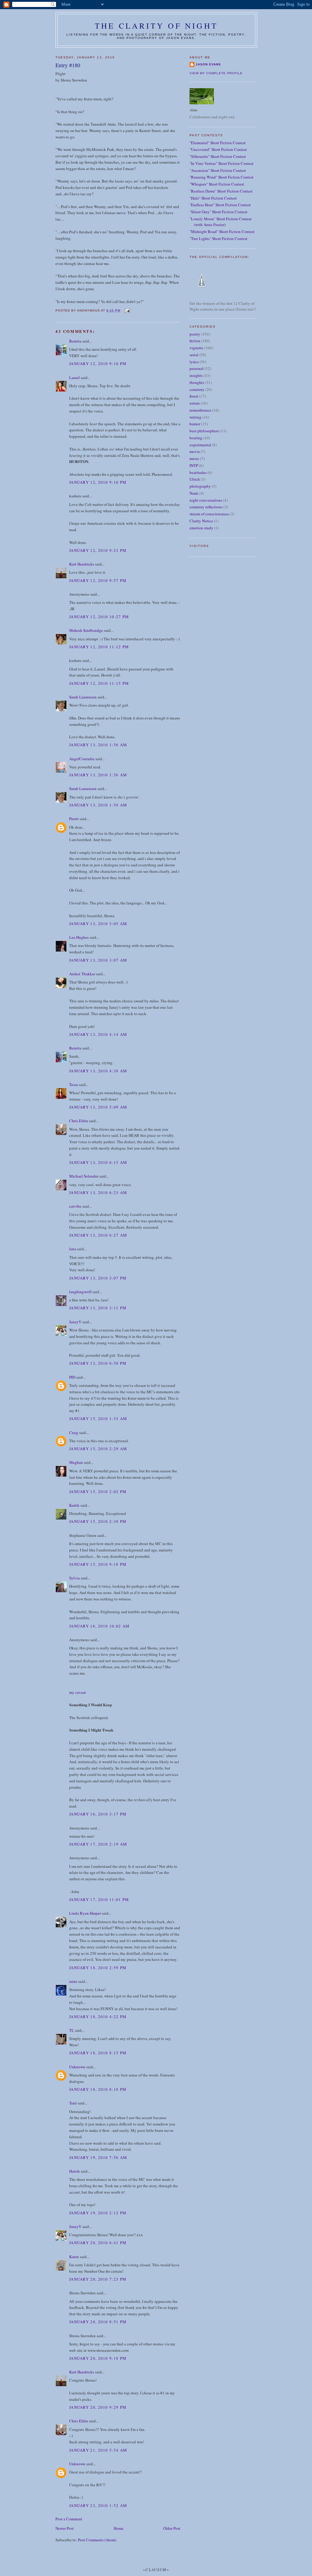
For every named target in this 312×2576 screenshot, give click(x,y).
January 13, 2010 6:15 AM (98, 1162)
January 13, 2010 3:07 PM (98, 1278)
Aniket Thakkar (82, 974)
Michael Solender (84, 1176)
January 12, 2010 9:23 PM (98, 550)
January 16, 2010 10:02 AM (99, 1626)
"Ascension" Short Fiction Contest (218, 170)
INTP (194, 465)
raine (73, 1981)
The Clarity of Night (156, 26)
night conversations (206, 500)
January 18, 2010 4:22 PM (98, 2017)
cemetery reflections (206, 507)
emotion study (201, 528)
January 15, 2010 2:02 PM (98, 1492)
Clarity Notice (201, 521)
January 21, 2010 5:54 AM (98, 2450)
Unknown (77, 2067)
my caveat (78, 1692)
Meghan (76, 1462)
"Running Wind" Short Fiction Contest (222, 177)
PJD (72, 1377)
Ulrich (195, 479)
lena (73, 1249)
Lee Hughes (79, 937)
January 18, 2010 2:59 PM (98, 1968)
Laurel (74, 378)
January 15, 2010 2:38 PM (98, 1521)
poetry (195, 334)
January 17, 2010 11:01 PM (99, 1899)
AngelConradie (82, 759)
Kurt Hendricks (82, 564)
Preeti (74, 819)
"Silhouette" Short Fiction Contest (218, 156)
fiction (195, 341)
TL (72, 2030)
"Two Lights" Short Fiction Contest (218, 238)
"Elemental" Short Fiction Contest (218, 143)
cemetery (197, 389)
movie (195, 451)
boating (196, 438)
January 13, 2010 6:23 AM (98, 1192)
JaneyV (75, 1322)
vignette (196, 348)
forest (194, 396)
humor (195, 424)
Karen (74, 2257)
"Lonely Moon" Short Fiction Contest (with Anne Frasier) (221, 222)
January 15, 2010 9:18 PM (98, 1564)
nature (195, 403)
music (194, 458)
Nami (194, 493)
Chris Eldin (79, 1121)
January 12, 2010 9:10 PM (98, 364)
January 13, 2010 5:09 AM (98, 1107)
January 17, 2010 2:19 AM (98, 1844)
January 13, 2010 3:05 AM (98, 924)
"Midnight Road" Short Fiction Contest (222, 231)
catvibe (75, 1206)
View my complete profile (216, 73)
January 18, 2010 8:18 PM (98, 2089)
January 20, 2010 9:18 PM (98, 2358)
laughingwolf (80, 1292)
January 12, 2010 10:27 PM (99, 617)
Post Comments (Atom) (97, 2540)
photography (200, 486)
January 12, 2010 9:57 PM (98, 580)
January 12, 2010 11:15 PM (99, 683)
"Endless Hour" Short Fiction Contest (220, 205)
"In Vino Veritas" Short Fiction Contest (222, 163)
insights (196, 375)
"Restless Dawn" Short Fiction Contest (221, 191)
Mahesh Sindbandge (86, 630)
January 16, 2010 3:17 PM (98, 1814)
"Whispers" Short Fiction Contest (217, 184)
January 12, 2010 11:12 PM (99, 647)
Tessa (74, 1084)
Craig (74, 1432)
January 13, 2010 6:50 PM (98, 1363)
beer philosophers (204, 431)
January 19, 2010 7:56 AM (98, 2157)
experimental (200, 445)
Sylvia (74, 1578)
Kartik (74, 1505)
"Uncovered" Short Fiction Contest (218, 149)
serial (194, 355)
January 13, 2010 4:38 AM (98, 1071)
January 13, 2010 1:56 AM (98, 745)
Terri (73, 2103)
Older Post (172, 2528)
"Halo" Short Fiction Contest (213, 198)
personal (197, 368)
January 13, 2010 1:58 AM (98, 805)
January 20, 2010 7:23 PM (98, 2279)
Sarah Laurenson (83, 697)
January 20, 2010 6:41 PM (98, 2243)
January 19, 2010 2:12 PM (98, 2213)
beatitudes (198, 472)
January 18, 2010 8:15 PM (98, 2053)
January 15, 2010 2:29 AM (98, 1449)
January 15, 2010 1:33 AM (98, 1419)
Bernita (75, 341)
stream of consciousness (209, 514)
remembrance (200, 410)
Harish (74, 2171)
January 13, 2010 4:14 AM (98, 1034)
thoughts (197, 382)
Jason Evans (208, 64)
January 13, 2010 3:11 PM (98, 1308)
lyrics (194, 362)
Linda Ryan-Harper (85, 1913)
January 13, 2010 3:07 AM (98, 960)
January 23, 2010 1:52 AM (98, 2505)
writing (195, 417)
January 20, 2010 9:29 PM (98, 2407)
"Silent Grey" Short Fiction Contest (218, 212)
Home (119, 2528)
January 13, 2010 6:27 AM (98, 1235)
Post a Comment (69, 2519)
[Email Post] (127, 310)
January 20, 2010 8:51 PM (98, 2322)
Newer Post (65, 2528)
